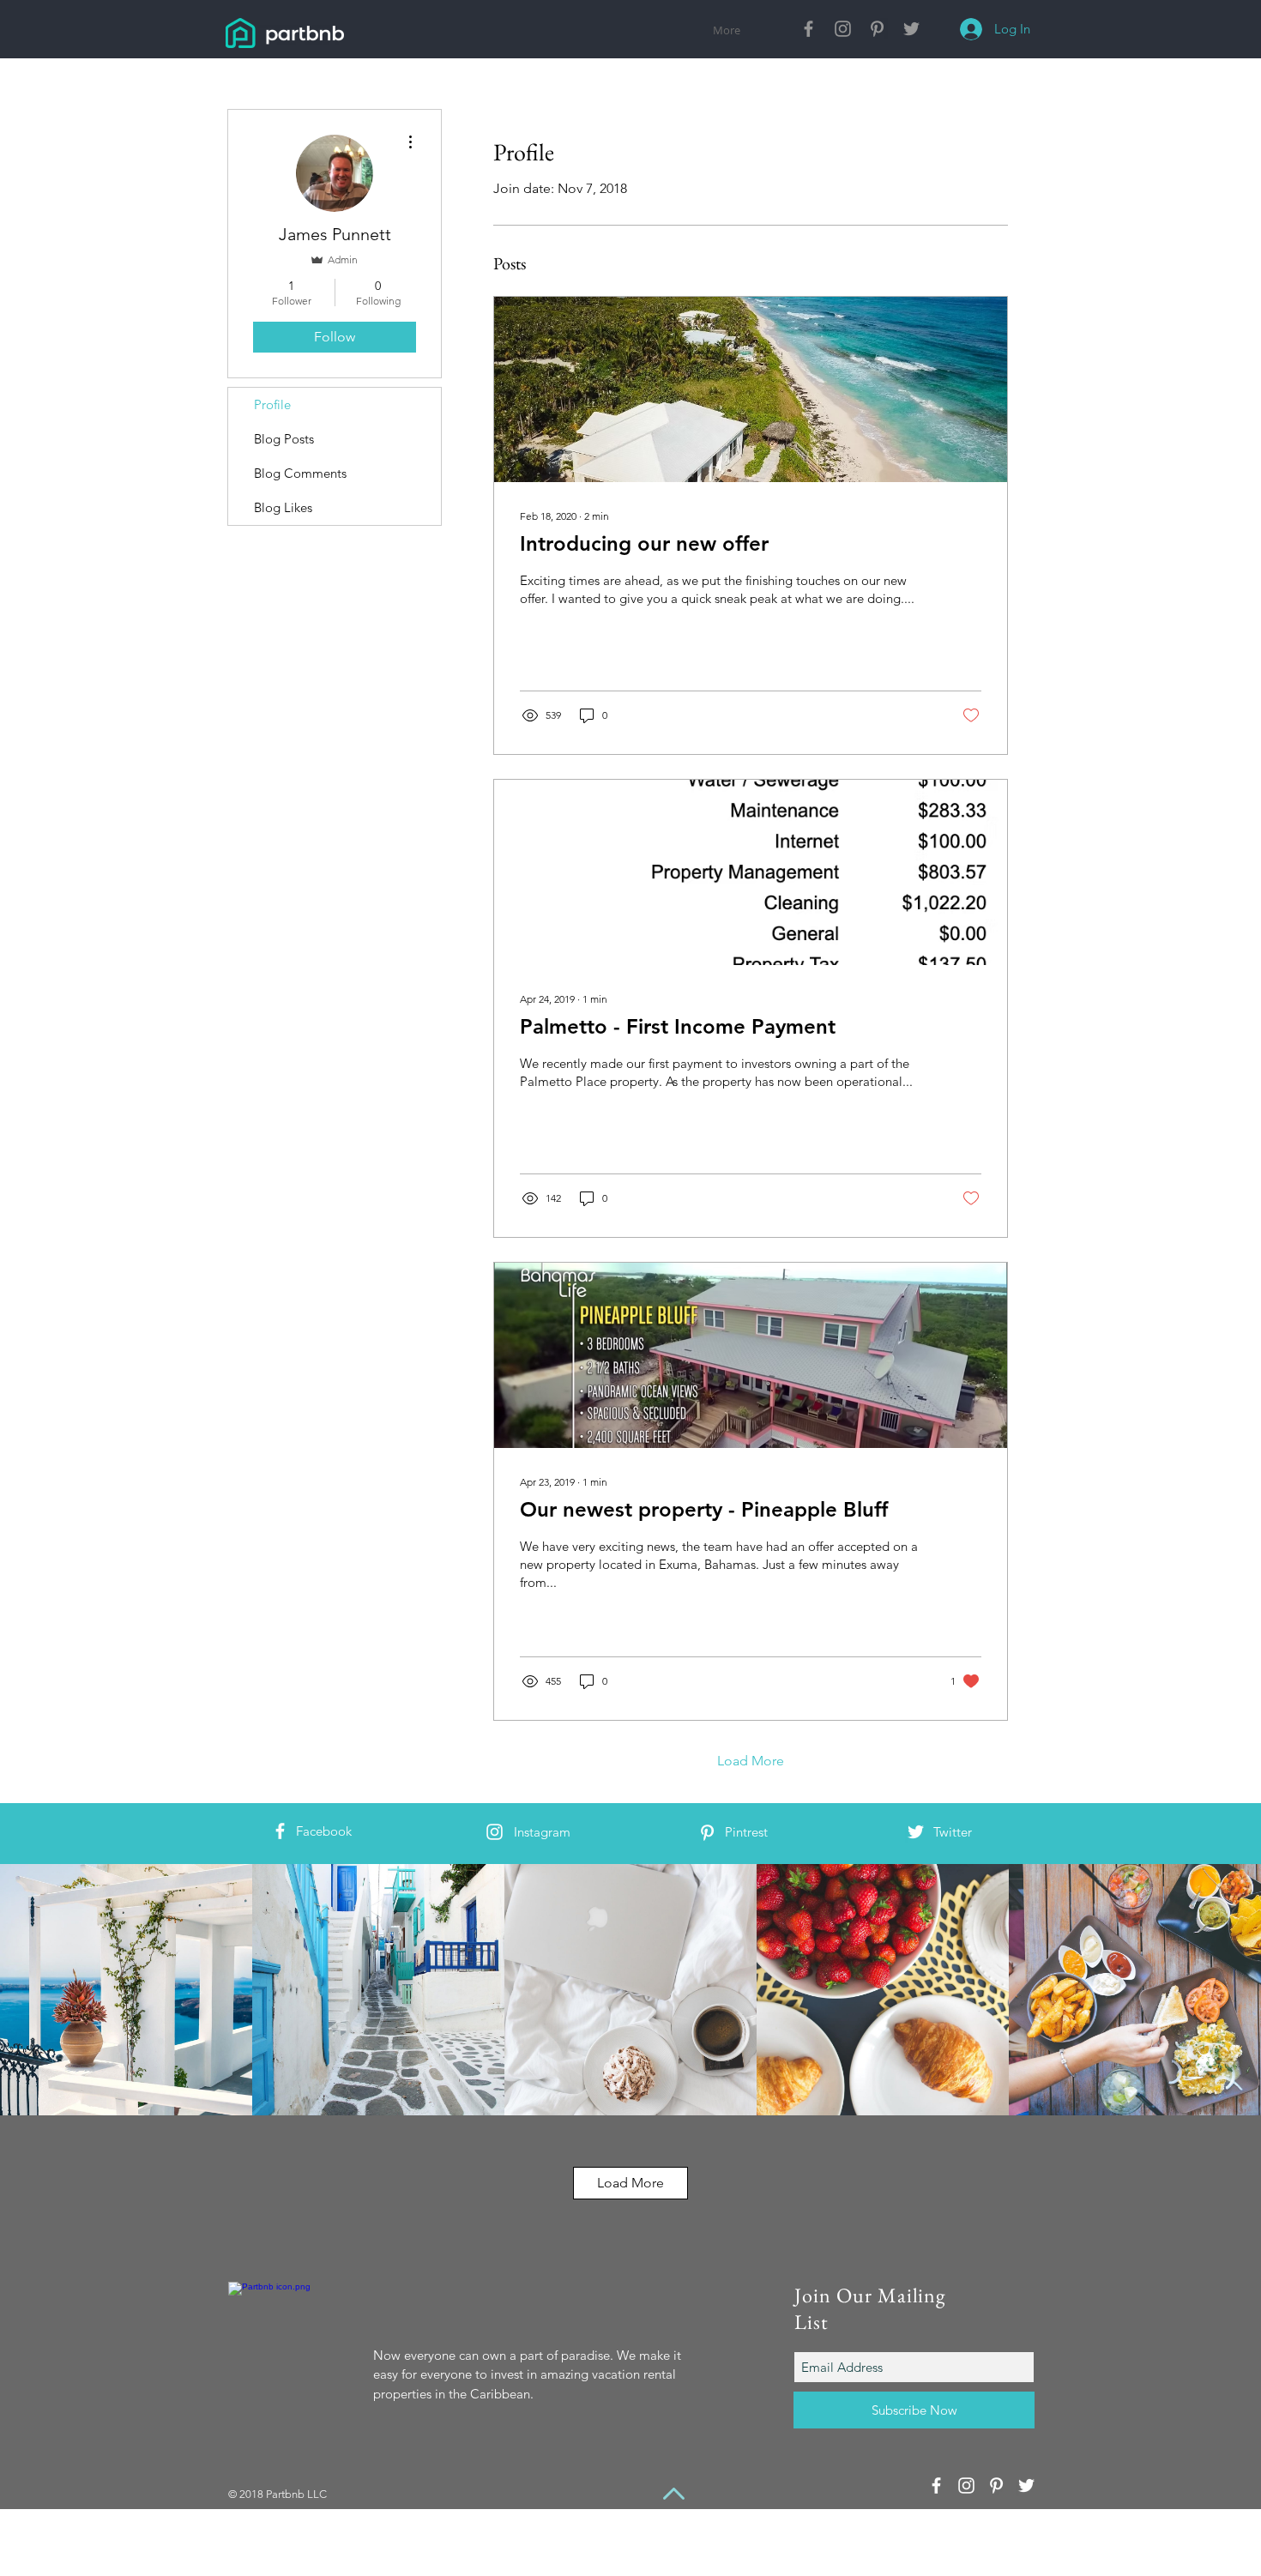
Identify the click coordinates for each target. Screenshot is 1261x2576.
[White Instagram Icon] (495, 1832)
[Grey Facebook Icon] (808, 29)
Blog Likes (283, 507)
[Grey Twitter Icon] (911, 29)
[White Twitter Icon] (916, 1832)
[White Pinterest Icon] (707, 1833)
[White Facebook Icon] (280, 1831)
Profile (272, 404)
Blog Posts (284, 439)
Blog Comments (300, 473)
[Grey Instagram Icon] (843, 29)
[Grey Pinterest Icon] (877, 29)
